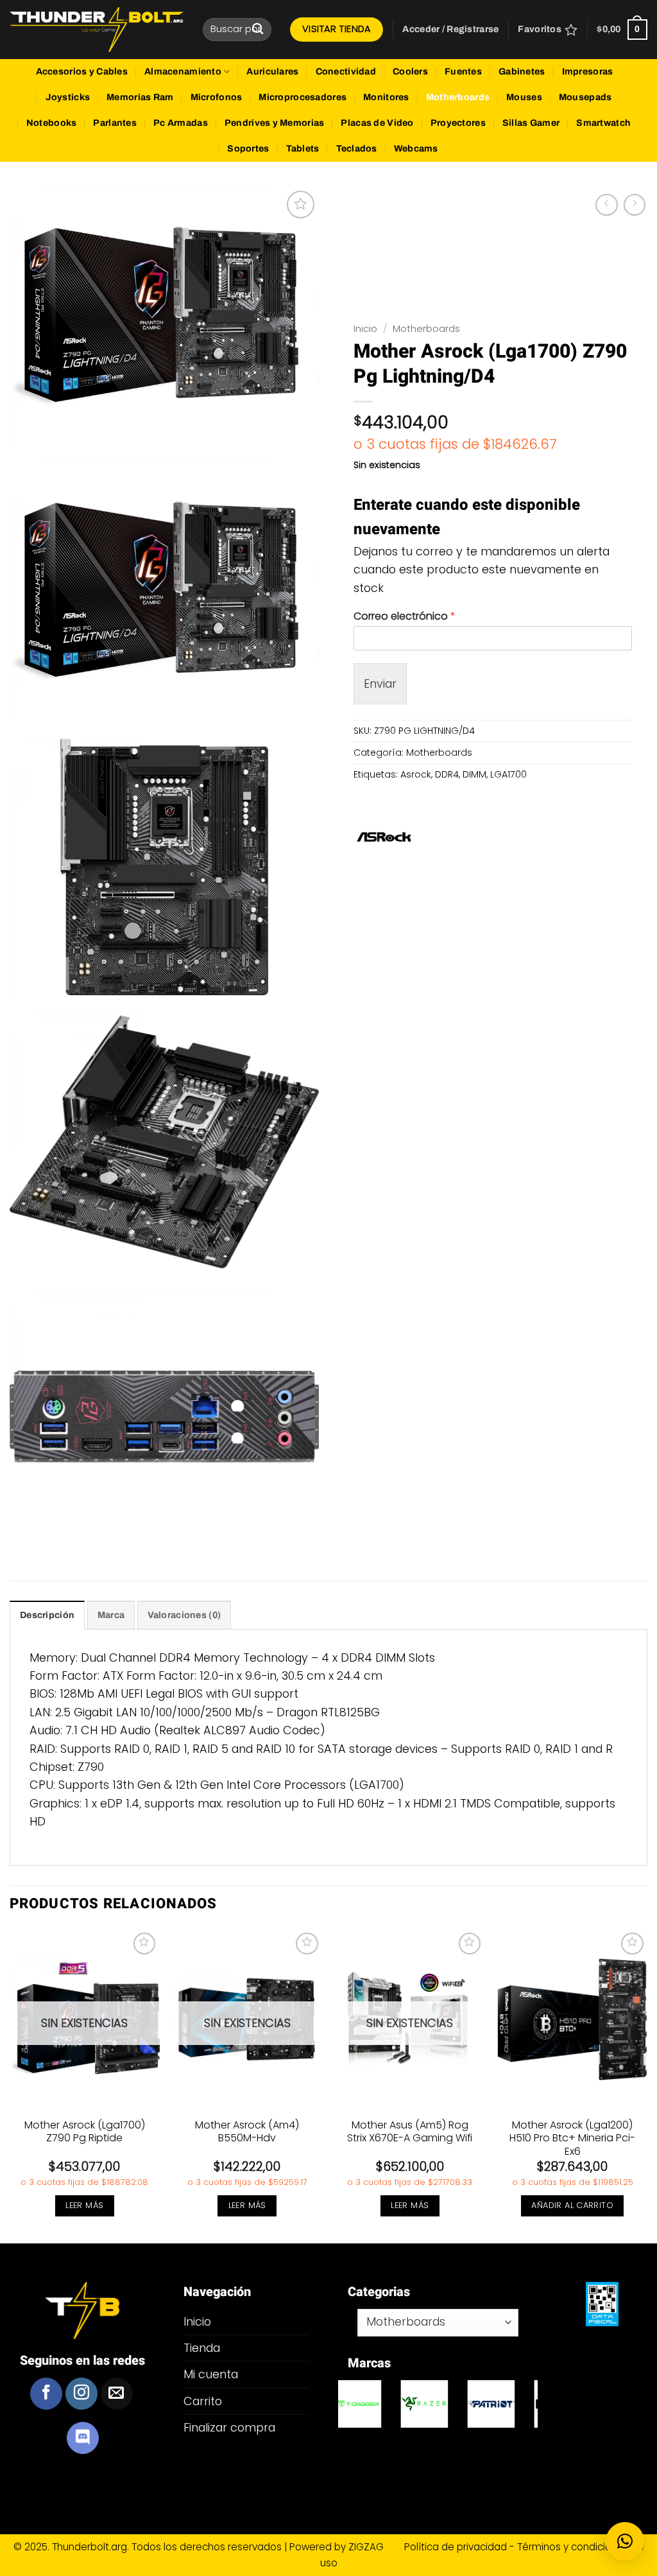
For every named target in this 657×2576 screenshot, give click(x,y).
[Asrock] (384, 837)
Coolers (410, 72)
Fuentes (463, 72)
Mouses (524, 97)
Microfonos (217, 97)
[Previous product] (635, 205)
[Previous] (10, 2085)
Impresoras (588, 72)
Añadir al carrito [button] (572, 2205)
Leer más (84, 2205)
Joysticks (68, 97)
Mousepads (585, 97)
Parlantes (115, 123)
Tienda (202, 2348)
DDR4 (447, 774)
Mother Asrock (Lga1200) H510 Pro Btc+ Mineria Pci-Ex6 (572, 2139)
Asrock (416, 774)
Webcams (416, 149)
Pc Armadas (181, 123)
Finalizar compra (229, 2427)
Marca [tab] (111, 1615)
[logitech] (371, 2404)
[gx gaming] (505, 2404)
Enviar (380, 683)
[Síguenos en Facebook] (46, 2394)
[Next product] (606, 205)
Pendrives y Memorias (275, 123)
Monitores (386, 97)
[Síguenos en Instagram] (81, 2394)
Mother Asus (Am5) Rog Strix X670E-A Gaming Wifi (410, 2132)
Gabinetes (522, 72)
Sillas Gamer (531, 123)
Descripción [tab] (47, 1615)
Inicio (365, 328)
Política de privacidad (457, 2547)
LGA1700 (508, 774)
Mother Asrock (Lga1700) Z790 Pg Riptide (85, 2132)
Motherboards (458, 97)
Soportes (248, 149)
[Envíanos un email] (117, 2394)
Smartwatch (603, 123)
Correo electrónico (405, 617)
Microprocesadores (303, 97)
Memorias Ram (140, 97)
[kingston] (438, 2404)
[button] (450, 30)
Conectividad (346, 72)
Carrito (203, 2401)
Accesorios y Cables (82, 72)
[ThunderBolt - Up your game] (97, 30)
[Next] (647, 2085)
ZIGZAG (375, 2547)
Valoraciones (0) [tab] (184, 1615)
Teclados (357, 149)
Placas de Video (377, 123)
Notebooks (52, 123)
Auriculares (272, 72)
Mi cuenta (211, 2374)
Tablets (303, 149)
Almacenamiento (183, 72)
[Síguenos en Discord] (83, 2438)
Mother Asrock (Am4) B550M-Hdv (247, 2132)
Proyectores (458, 123)
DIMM (474, 774)
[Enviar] (258, 29)
